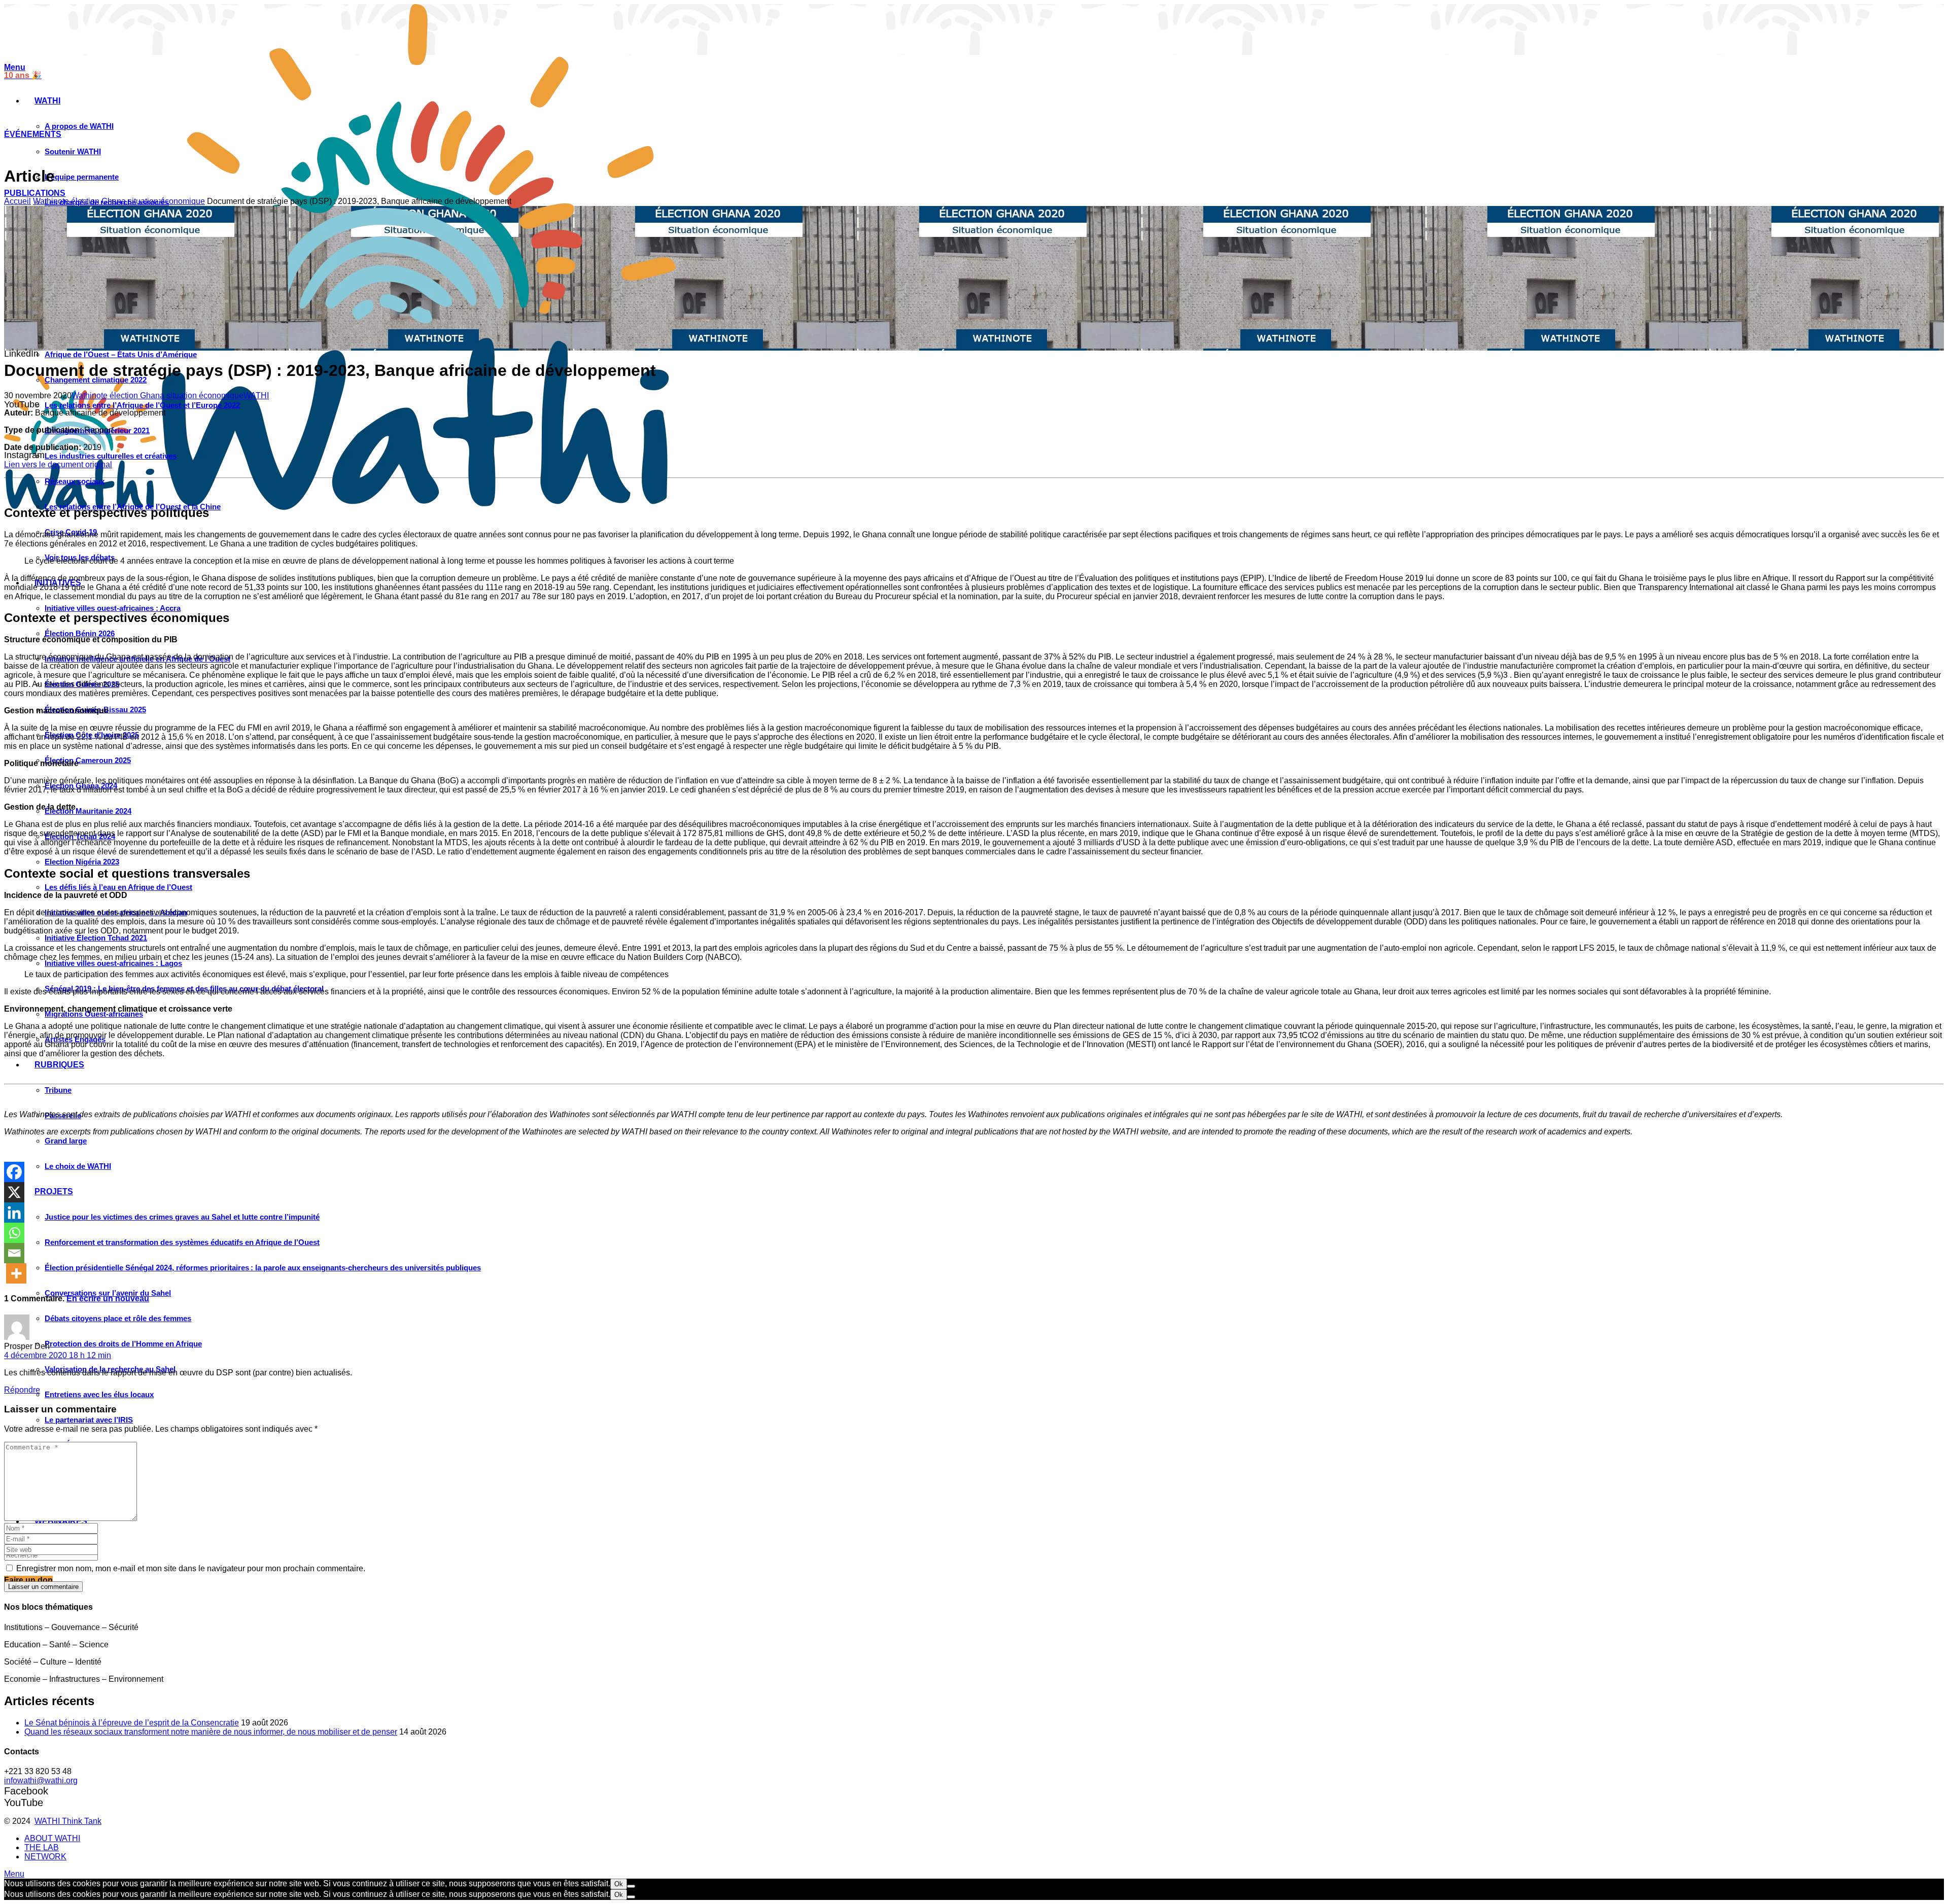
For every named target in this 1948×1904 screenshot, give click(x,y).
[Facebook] (14, 1172)
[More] (16, 1273)
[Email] (14, 1253)
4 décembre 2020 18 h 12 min (58, 1355)
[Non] (631, 1886)
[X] (14, 1192)
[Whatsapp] (14, 1233)
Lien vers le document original (58, 464)
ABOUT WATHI (52, 1838)
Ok (619, 1884)
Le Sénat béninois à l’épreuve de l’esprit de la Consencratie (132, 1723)
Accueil (18, 201)
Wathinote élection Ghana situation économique (119, 201)
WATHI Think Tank (68, 1821)
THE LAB (42, 1847)
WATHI (256, 395)
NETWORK (45, 1857)
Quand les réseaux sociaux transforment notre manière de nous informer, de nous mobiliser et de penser (211, 1732)
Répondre (22, 1390)
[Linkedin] (14, 1213)
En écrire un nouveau (108, 1299)
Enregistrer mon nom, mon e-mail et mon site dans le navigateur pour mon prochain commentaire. (191, 1568)
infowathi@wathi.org (41, 1780)
